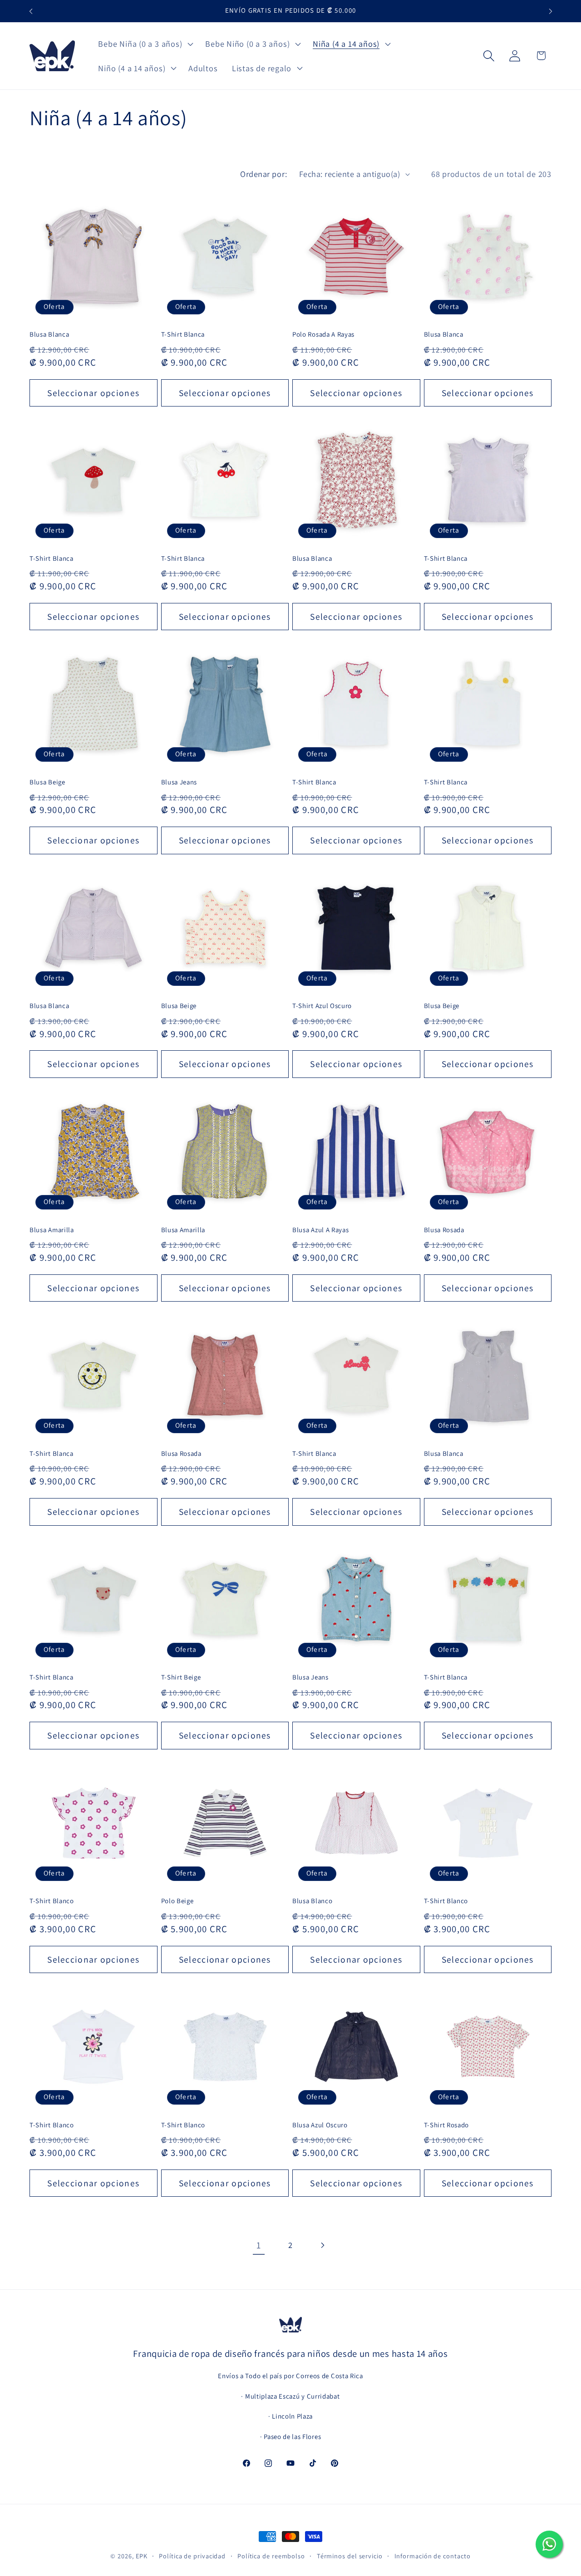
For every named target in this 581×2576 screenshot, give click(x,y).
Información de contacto (433, 2556)
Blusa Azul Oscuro (320, 2125)
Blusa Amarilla (52, 1230)
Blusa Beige (47, 782)
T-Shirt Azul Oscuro (322, 1006)
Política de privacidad (192, 2556)
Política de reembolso (271, 2556)
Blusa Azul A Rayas (320, 1230)
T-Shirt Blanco (52, 1901)
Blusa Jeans (179, 782)
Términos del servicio (350, 2556)
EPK (142, 2556)
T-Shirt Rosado (447, 2125)
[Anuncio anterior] (31, 11)
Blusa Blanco (312, 1901)
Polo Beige (177, 1901)
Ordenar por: (263, 174)
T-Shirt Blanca (183, 334)
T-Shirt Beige (181, 1677)
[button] (145, 44)
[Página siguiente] (323, 2245)
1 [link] (259, 2245)
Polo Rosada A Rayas (323, 334)
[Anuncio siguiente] (551, 11)
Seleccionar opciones (93, 393)
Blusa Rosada (444, 1230)
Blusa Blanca (49, 334)
